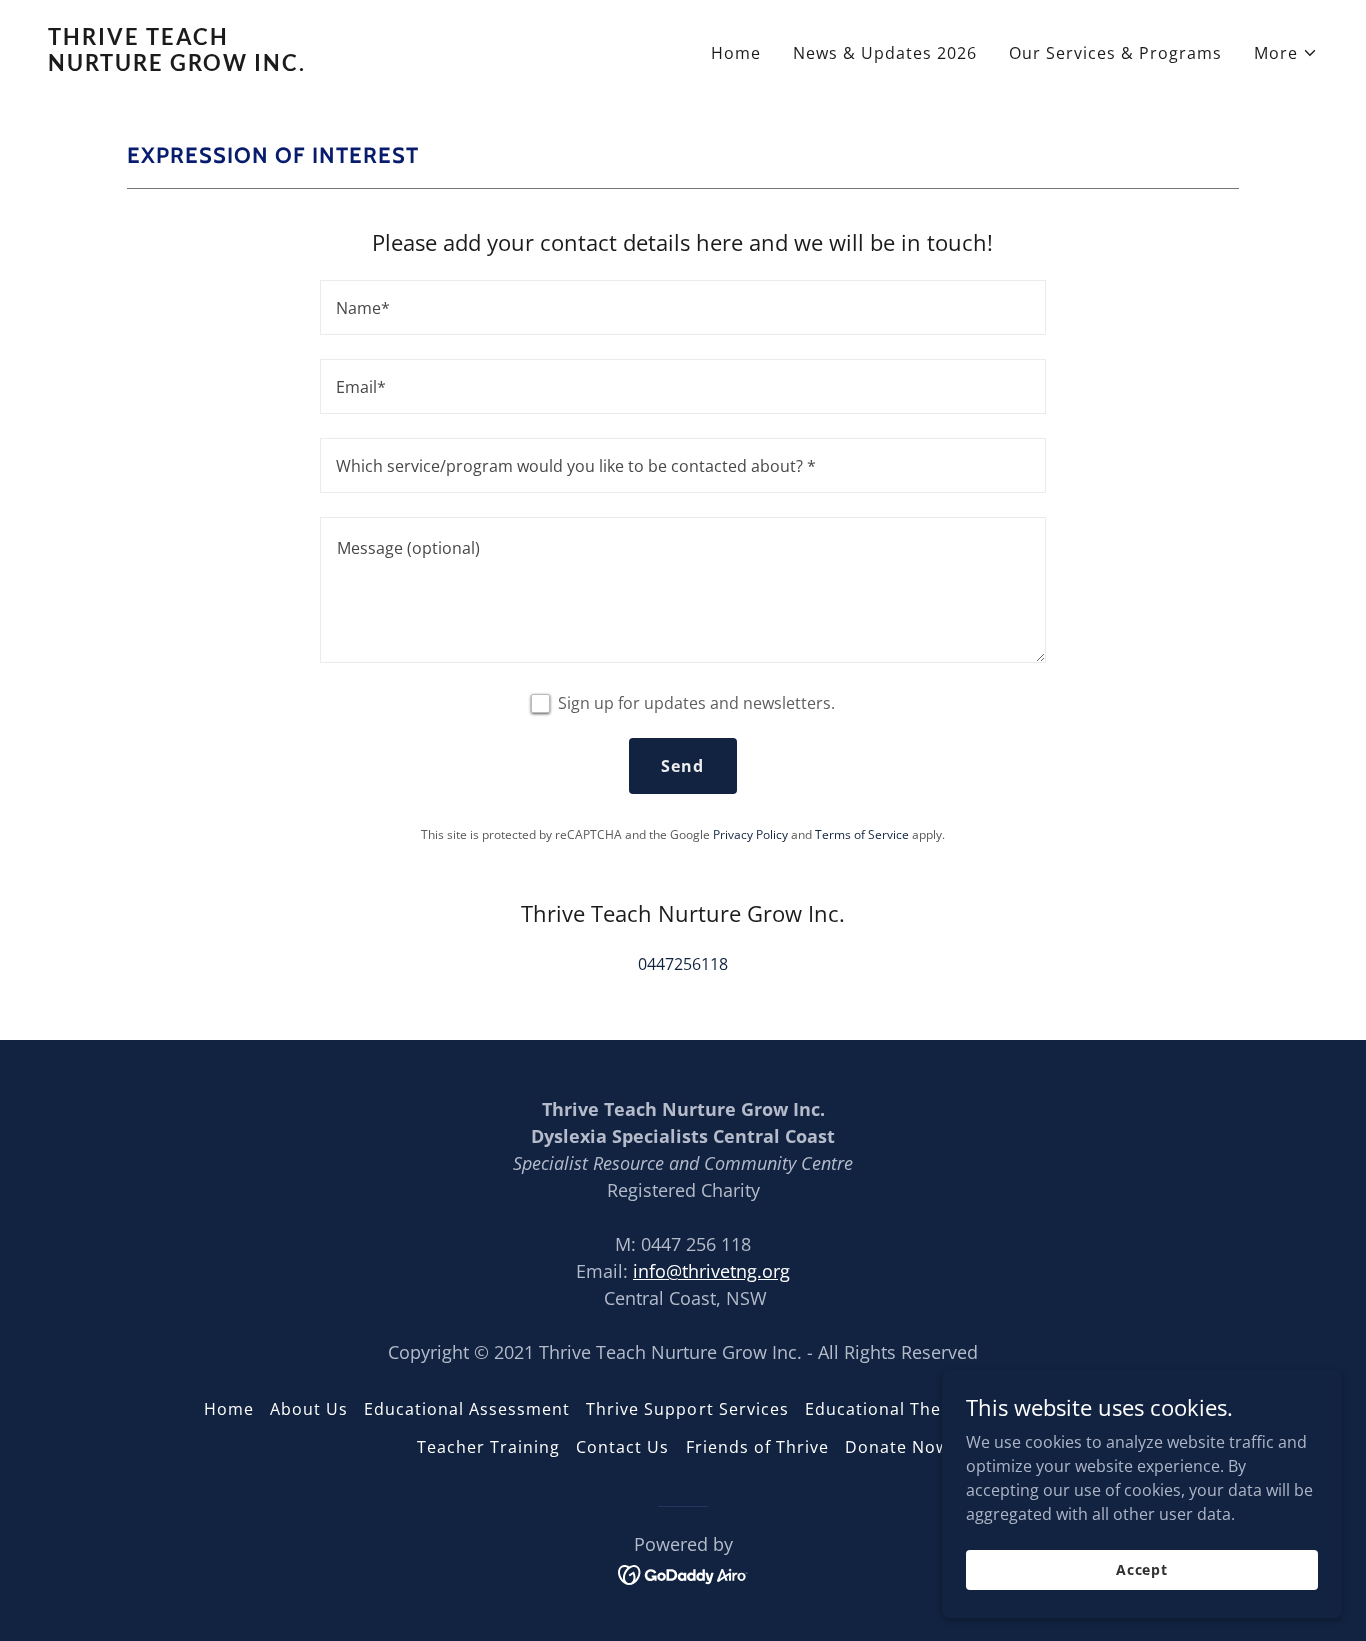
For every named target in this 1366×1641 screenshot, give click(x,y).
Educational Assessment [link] (467, 1409)
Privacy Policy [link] (750, 834)
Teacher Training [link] (488, 1447)
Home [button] (229, 1409)
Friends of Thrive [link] (757, 1447)
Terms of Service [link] (862, 834)
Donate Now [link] (897, 1447)
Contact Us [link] (622, 1447)
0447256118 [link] (683, 964)
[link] (357, 65)
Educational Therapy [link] (892, 1409)
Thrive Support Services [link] (687, 1409)
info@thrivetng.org (711, 1271)
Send (682, 766)
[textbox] (682, 307)
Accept (1142, 1569)
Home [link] (736, 53)
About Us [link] (309, 1409)
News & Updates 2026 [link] (885, 53)
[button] (1286, 53)
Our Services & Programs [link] (1115, 53)
